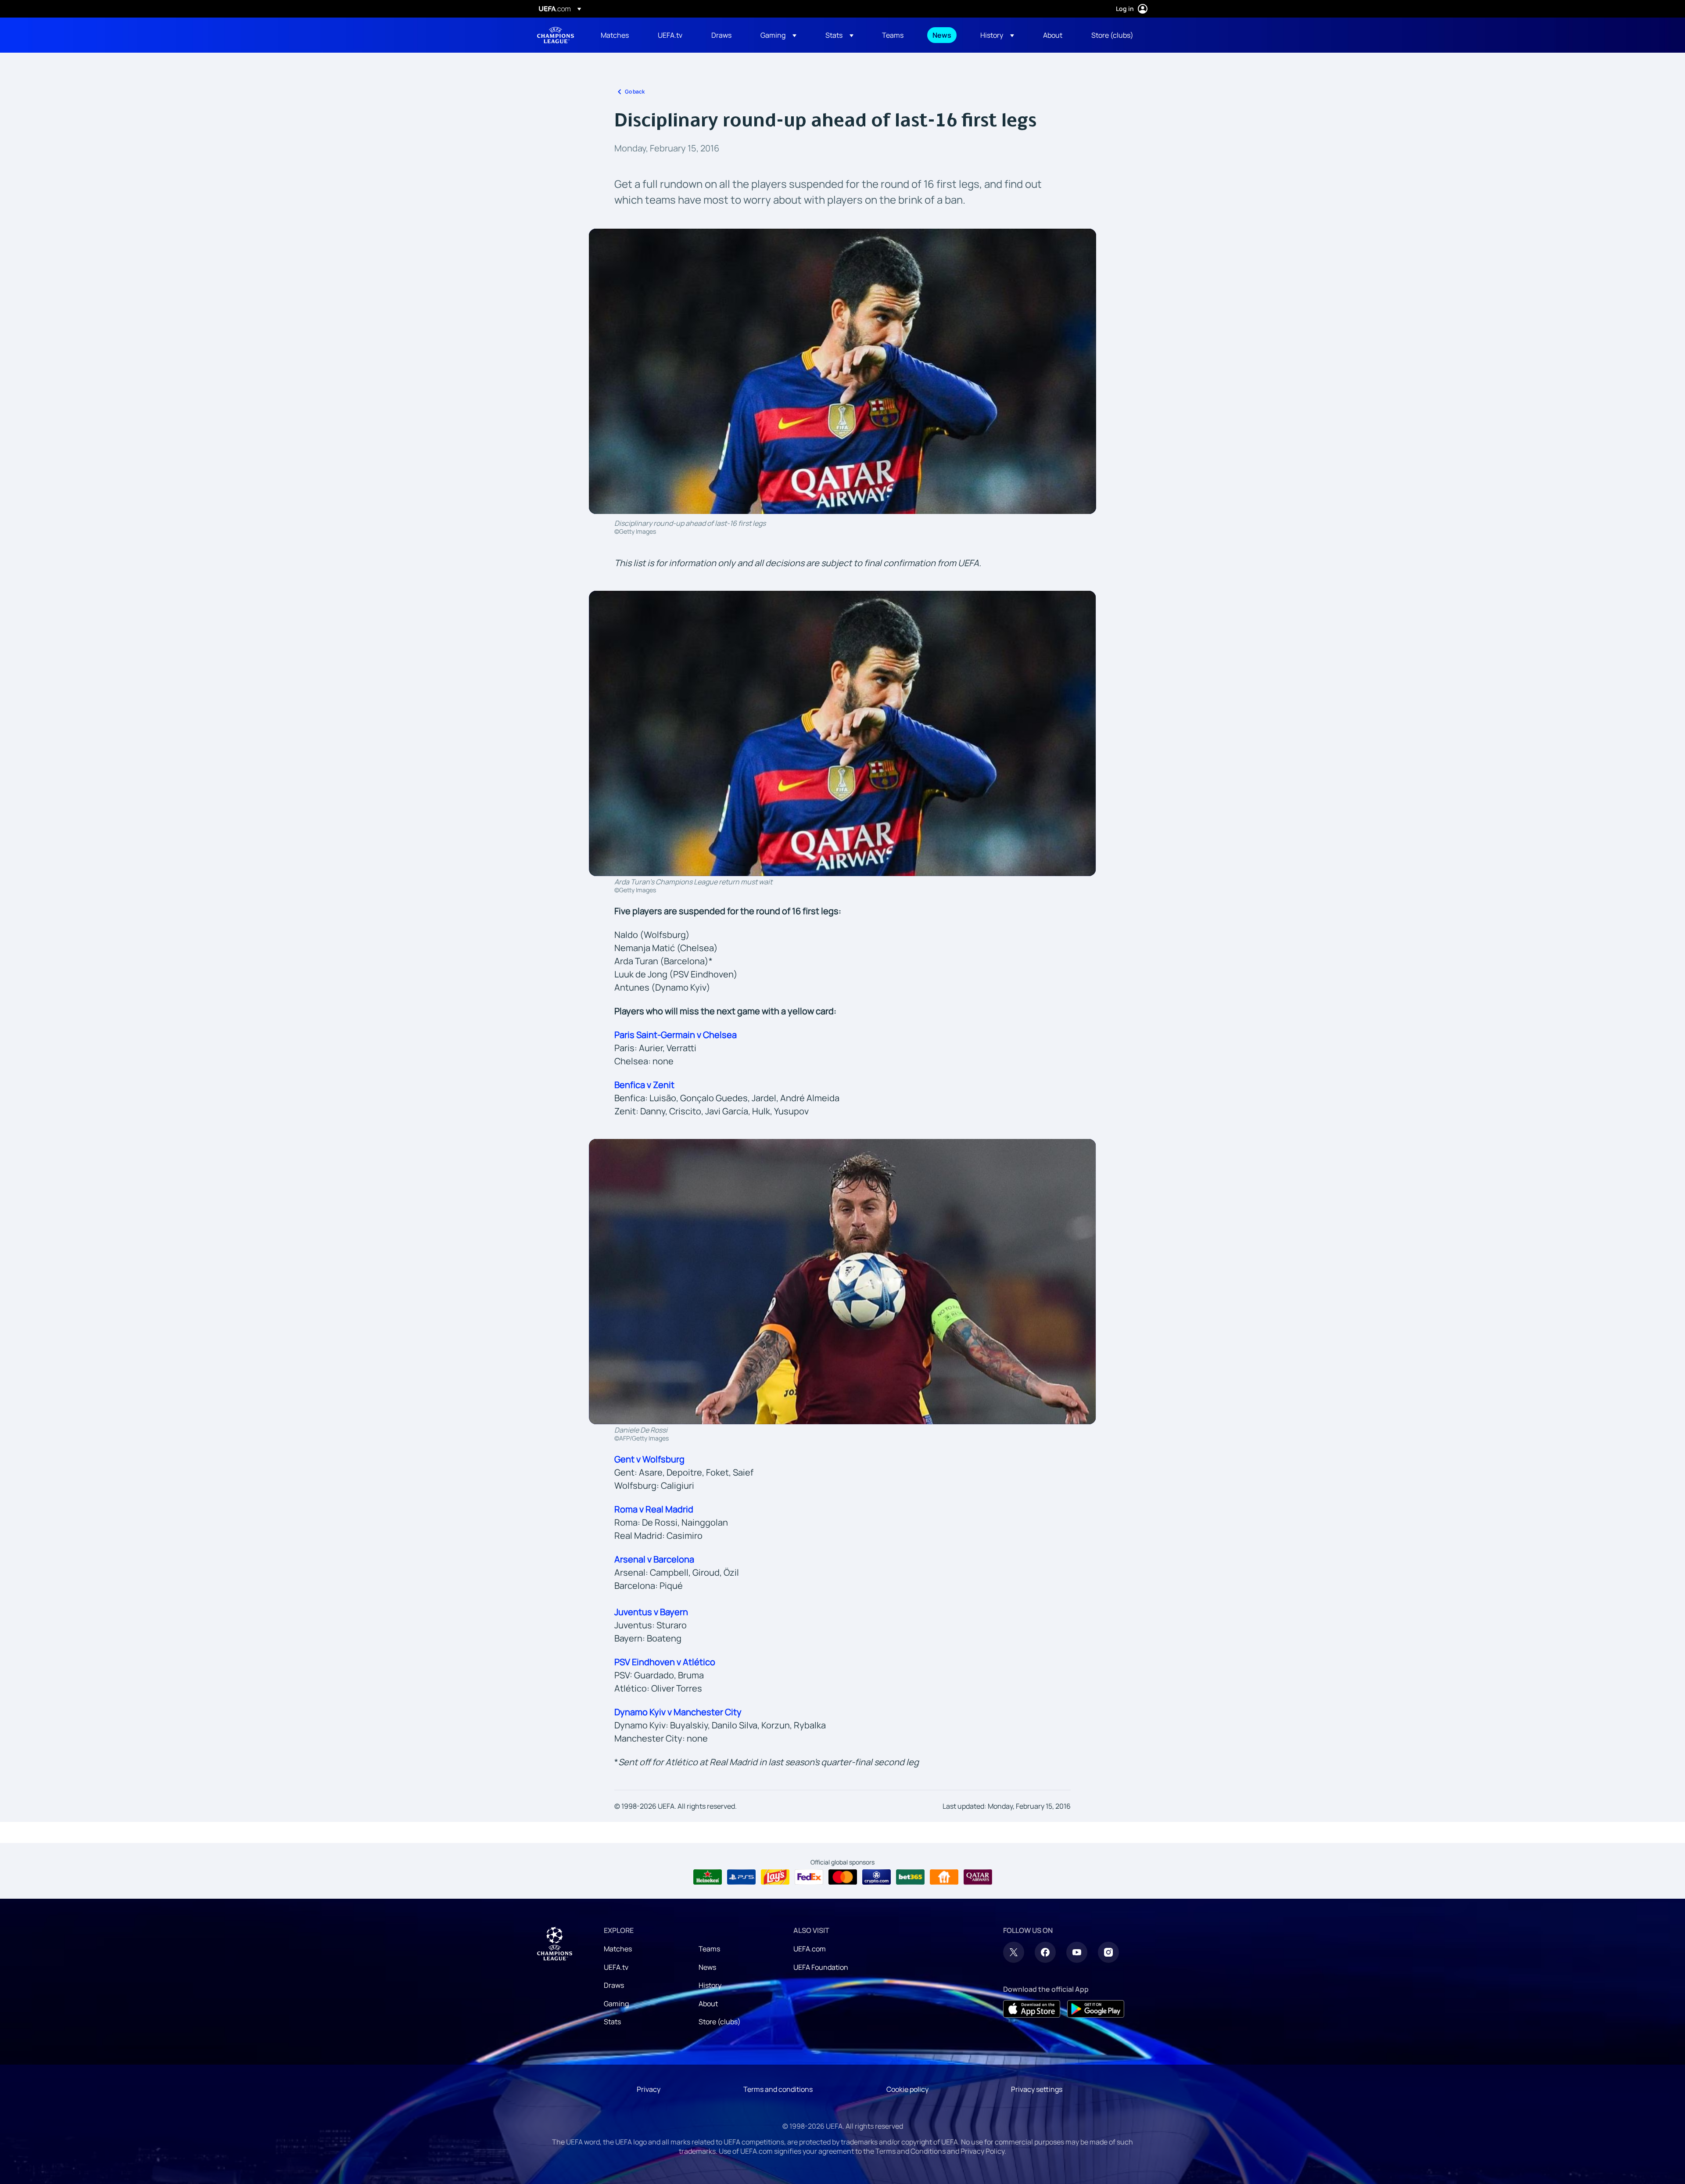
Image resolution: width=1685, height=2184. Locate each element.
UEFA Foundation (821, 1967)
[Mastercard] (843, 1877)
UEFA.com (810, 1949)
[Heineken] (708, 1877)
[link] (615, 35)
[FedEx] (809, 1877)
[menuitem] (618, 35)
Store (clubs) (720, 2022)
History (710, 1985)
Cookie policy (907, 2089)
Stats (612, 2022)
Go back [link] (635, 92)
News (707, 1967)
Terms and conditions (778, 2089)
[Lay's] (775, 1877)
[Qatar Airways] (978, 1877)
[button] (778, 35)
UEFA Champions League (556, 35)
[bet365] (910, 1877)
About (708, 2004)
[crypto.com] (877, 1877)
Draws (614, 1985)
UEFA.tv (616, 1967)
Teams (709, 1949)
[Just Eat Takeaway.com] (944, 1877)
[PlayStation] (741, 1877)
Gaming (616, 2004)
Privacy (649, 2089)
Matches (618, 1949)
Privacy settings (1037, 2089)
